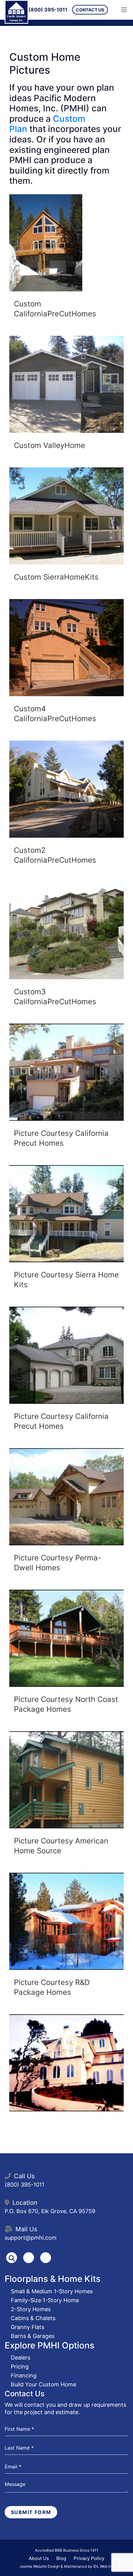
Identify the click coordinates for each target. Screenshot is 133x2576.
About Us (39, 2558)
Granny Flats (28, 2327)
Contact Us (90, 10)
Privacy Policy (89, 2558)
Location (25, 2203)
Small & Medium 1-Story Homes (52, 2291)
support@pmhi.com (31, 2238)
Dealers (21, 2358)
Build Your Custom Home (43, 2384)
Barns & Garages (33, 2336)
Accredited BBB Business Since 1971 (67, 2550)
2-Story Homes (31, 2309)
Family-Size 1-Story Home (45, 2300)
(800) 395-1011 (48, 10)
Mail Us (26, 2229)
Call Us (24, 2176)
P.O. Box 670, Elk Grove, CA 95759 (50, 2211)
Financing (24, 2375)
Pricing (20, 2366)
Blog (61, 2558)
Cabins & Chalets (33, 2318)
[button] (46, 243)
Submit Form (31, 2512)
